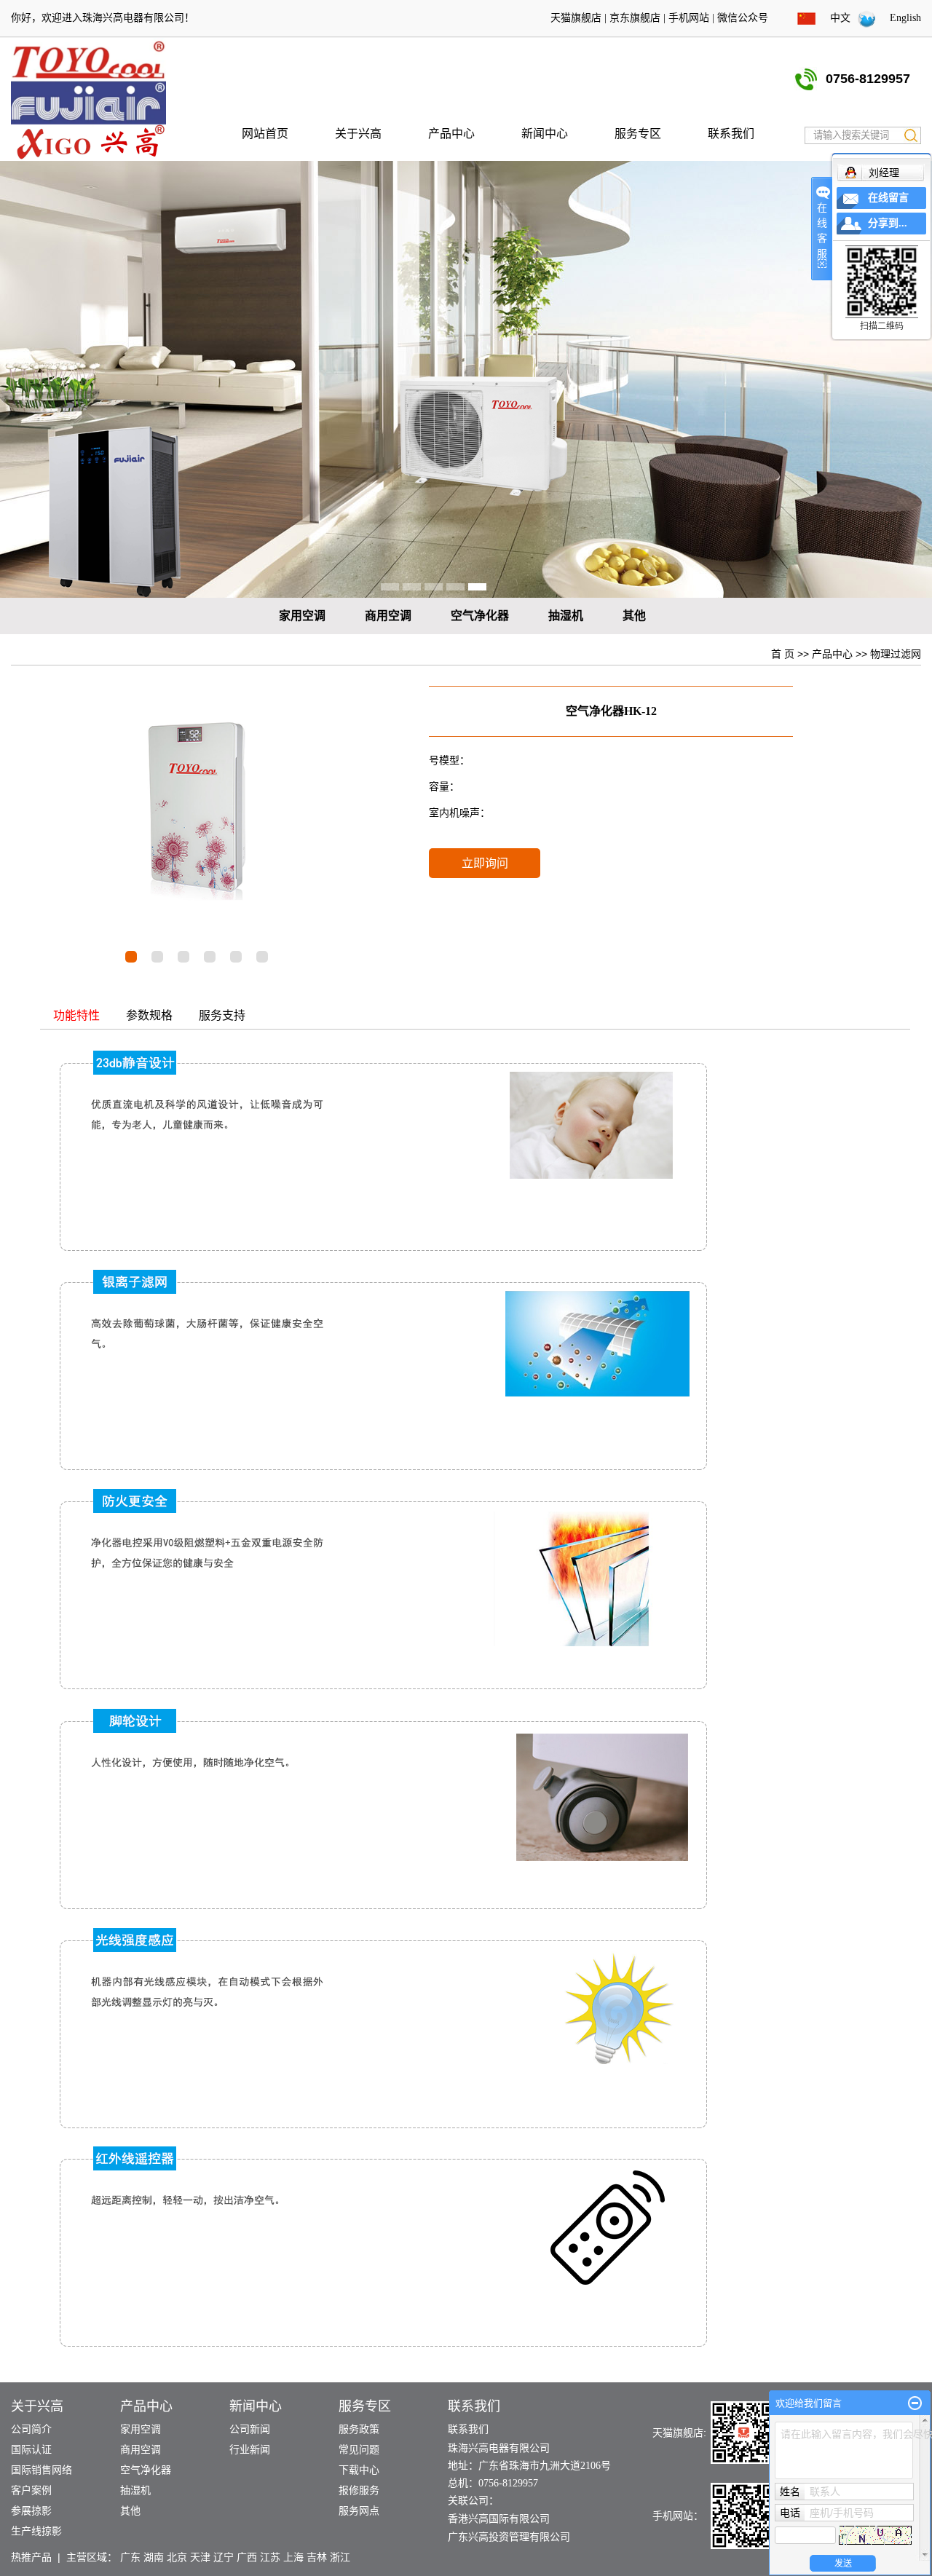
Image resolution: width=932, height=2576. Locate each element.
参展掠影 (31, 2511)
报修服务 (359, 2490)
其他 (634, 616)
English (905, 18)
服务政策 (359, 2429)
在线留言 (888, 198)
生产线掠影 (36, 2531)
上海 (293, 2557)
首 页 (783, 654)
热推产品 (31, 2557)
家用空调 (302, 616)
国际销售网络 (42, 2470)
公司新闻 (250, 2429)
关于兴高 (358, 134)
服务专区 (638, 134)
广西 (247, 2557)
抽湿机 (566, 616)
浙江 (340, 2557)
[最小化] (915, 2403)
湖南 (154, 2557)
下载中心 (359, 2470)
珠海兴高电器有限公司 (133, 18)
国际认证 (31, 2450)
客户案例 (31, 2490)
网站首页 (265, 134)
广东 (130, 2557)
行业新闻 (250, 2450)
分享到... (888, 223)
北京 (177, 2557)
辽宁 (224, 2557)
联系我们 (731, 134)
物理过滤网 (896, 654)
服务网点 (359, 2511)
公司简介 (31, 2429)
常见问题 (359, 2450)
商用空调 (388, 616)
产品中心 (451, 134)
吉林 (317, 2557)
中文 (840, 18)
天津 (200, 2557)
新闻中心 (545, 134)
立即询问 (485, 863)
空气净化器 (480, 616)
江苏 (270, 2557)
